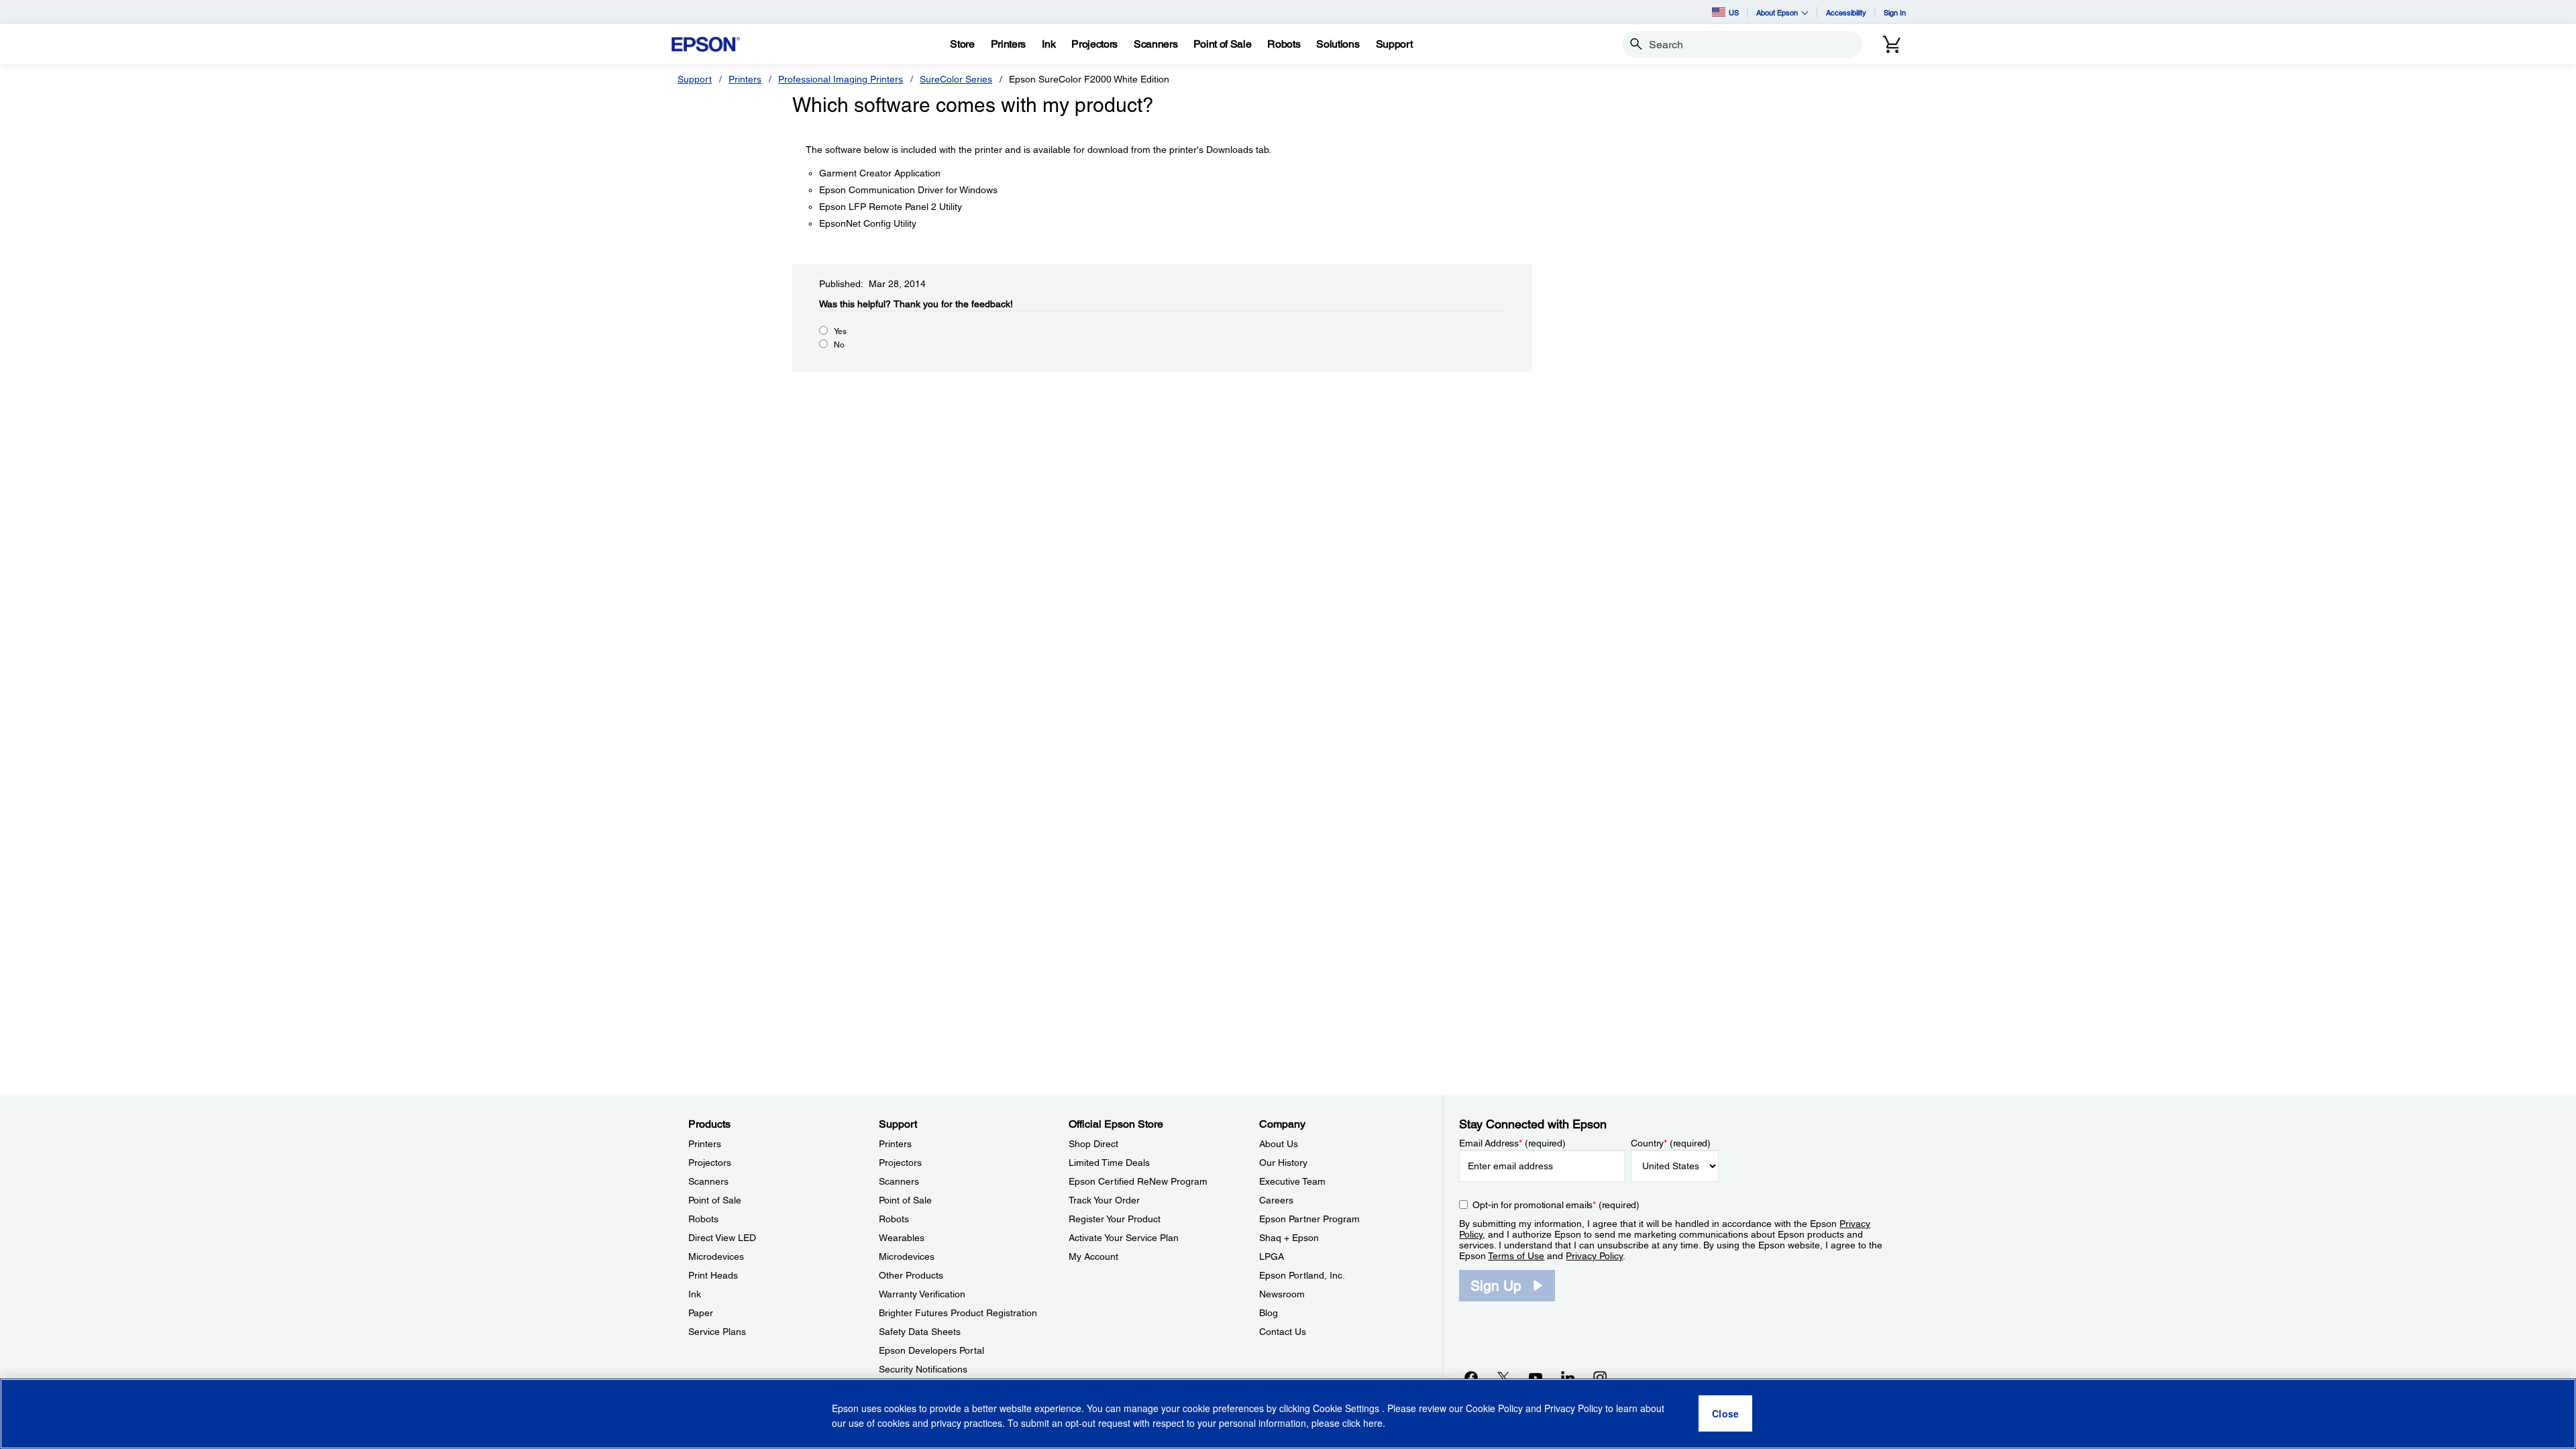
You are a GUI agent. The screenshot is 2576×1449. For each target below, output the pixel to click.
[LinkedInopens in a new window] (1568, 1377)
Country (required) (1671, 1143)
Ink (695, 1294)
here (1373, 1423)
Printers (745, 79)
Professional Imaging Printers (841, 79)
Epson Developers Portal (931, 1350)
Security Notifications (923, 1369)
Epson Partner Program (1309, 1219)
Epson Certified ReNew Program (1138, 1181)
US (1734, 12)
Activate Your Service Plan (1124, 1238)
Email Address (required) (1512, 1143)
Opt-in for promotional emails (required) (1556, 1205)
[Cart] (1892, 44)
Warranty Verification (922, 1294)
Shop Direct (1093, 1144)
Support (695, 79)
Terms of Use (1516, 1256)
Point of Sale (715, 1200)
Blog (1269, 1313)
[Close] (1725, 1414)
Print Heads (713, 1275)
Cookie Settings (1347, 1409)
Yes (840, 331)
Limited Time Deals (1109, 1163)
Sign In (1895, 12)
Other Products (911, 1275)
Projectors (710, 1163)
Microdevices (716, 1256)
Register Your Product (1115, 1219)
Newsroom (1282, 1294)
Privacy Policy (1594, 1256)
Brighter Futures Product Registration (958, 1313)
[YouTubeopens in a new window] (1536, 1377)
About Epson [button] (1777, 12)
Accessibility (1846, 12)
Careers (1276, 1200)
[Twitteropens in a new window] (1503, 1377)
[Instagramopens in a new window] (1600, 1377)
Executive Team (1292, 1181)
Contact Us (1283, 1332)
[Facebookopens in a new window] (1471, 1377)
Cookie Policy (1494, 1409)
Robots (703, 1219)
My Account (1093, 1256)
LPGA (1272, 1256)
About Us (1279, 1144)
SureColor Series (956, 79)
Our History (1283, 1163)
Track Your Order (1104, 1200)
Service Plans (717, 1332)
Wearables (902, 1238)
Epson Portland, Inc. (1302, 1275)
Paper (701, 1313)
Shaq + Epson (1289, 1238)
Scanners (708, 1181)
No (839, 345)
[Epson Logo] (706, 45)
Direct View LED (722, 1238)
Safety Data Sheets (920, 1332)
